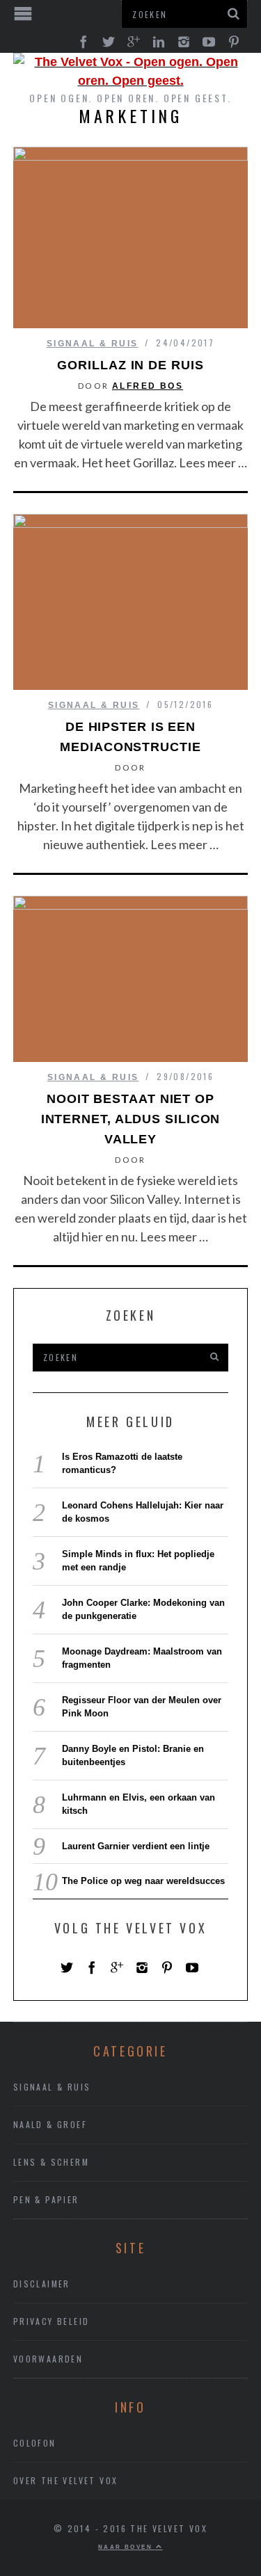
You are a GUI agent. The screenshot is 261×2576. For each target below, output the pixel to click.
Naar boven (127, 2547)
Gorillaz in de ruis (130, 365)
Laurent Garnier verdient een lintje (136, 1846)
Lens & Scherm (51, 2162)
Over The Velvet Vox (66, 2480)
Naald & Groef (50, 2124)
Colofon (35, 2443)
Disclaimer (42, 2284)
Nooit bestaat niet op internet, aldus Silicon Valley (131, 1119)
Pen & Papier (46, 2199)
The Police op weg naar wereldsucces (143, 1881)
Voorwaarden (48, 2359)
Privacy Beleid (52, 2321)
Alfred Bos (148, 386)
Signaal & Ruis (93, 344)
